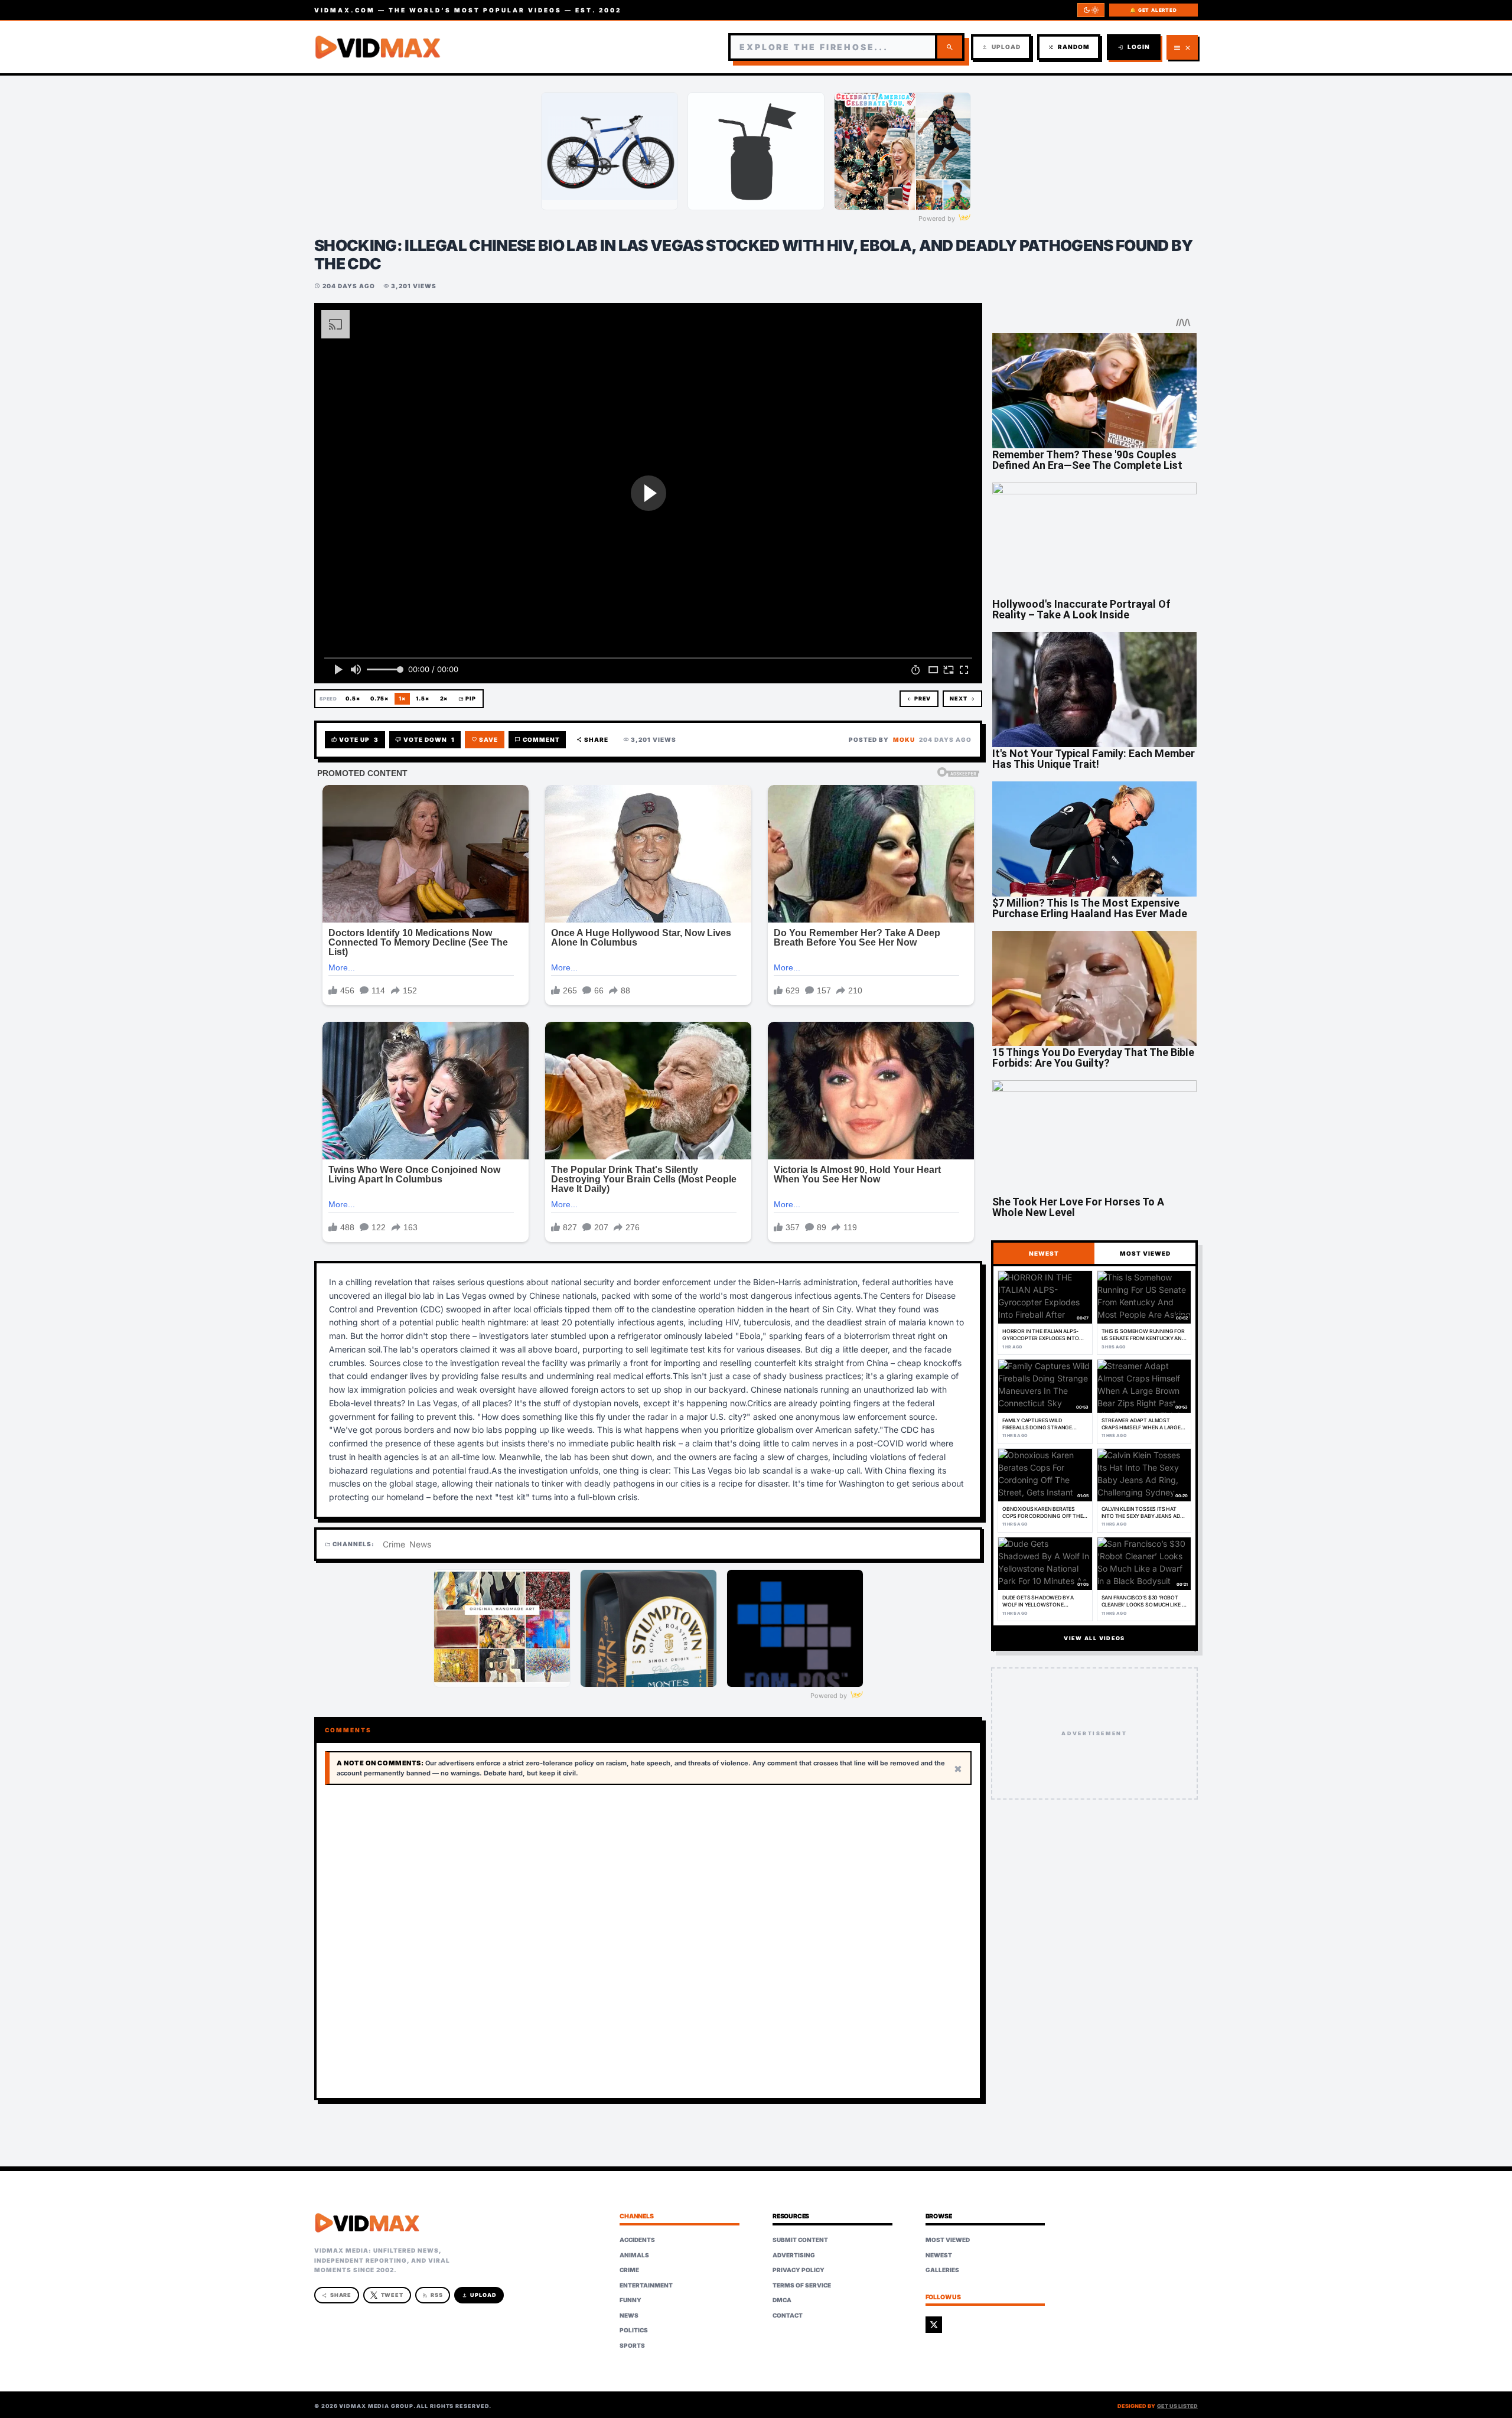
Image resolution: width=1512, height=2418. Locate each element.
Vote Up (355, 740)
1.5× (423, 698)
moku (904, 739)
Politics (634, 2330)
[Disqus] (648, 1942)
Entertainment (646, 2285)
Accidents (637, 2240)
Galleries (942, 2270)
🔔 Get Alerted (1153, 10)
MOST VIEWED (1145, 1253)
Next (962, 698)
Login (1134, 47)
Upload (1001, 47)
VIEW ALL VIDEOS (1094, 1638)
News (420, 1544)
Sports (632, 2345)
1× (402, 698)
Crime (394, 1544)
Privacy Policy (799, 2270)
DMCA (782, 2300)
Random (1069, 47)
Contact (788, 2315)
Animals (634, 2255)
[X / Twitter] (934, 2325)
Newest (939, 2255)
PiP (467, 698)
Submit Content (800, 2240)
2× (444, 698)
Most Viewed (948, 2240)
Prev (919, 698)
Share (593, 740)
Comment (537, 740)
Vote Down (425, 740)
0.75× (379, 698)
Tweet (392, 2295)
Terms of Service (802, 2285)
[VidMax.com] (378, 47)
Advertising (794, 2255)
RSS (433, 2295)
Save (485, 740)
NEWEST (1044, 1253)
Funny (630, 2300)
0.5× (353, 698)
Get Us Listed (1177, 2406)
